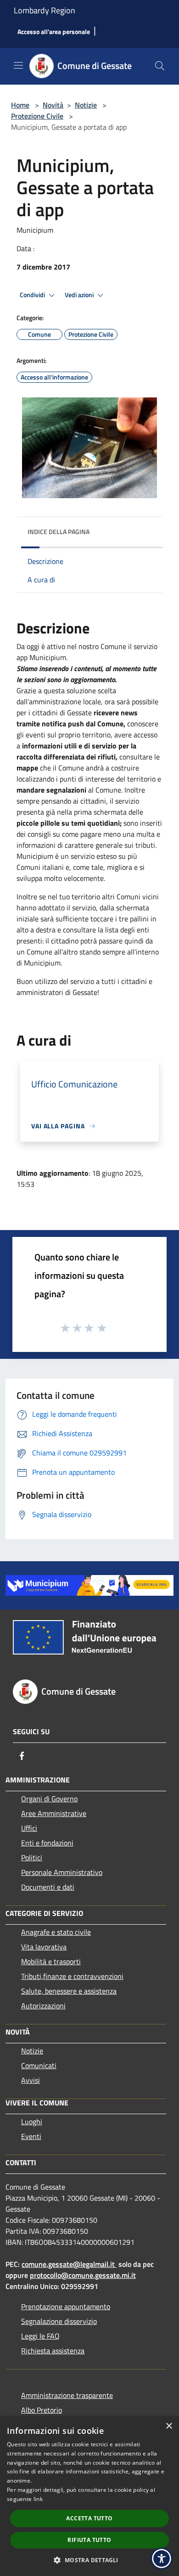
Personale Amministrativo (62, 1872)
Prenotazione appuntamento (66, 2306)
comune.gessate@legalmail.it (68, 2264)
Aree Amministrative (54, 1813)
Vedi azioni (80, 295)
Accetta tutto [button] (89, 2518)
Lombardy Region (45, 10)
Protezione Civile (37, 116)
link (38, 2499)
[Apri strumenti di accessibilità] (162, 2559)
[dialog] (89, 2496)
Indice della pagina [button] (59, 532)
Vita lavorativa (44, 1947)
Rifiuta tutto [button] (89, 2540)
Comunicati (39, 2065)
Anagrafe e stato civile (56, 1932)
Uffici (29, 1828)
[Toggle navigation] (18, 65)
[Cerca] (160, 66)
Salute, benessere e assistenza (69, 1991)
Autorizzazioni (43, 2006)
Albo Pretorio (42, 2410)
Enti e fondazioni (47, 1843)
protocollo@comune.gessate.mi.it (83, 2275)
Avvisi (31, 2080)
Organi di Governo (49, 1799)
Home (20, 105)
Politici (32, 1857)
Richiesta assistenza (53, 2351)
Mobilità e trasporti (51, 1961)
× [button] (169, 2426)
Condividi (33, 295)
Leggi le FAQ (40, 2336)
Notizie (86, 105)
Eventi (31, 2136)
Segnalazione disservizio (59, 2321)
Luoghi (32, 2122)
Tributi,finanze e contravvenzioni (72, 1976)
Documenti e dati (48, 1887)
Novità (53, 105)
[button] (89, 2560)
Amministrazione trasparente (67, 2395)
